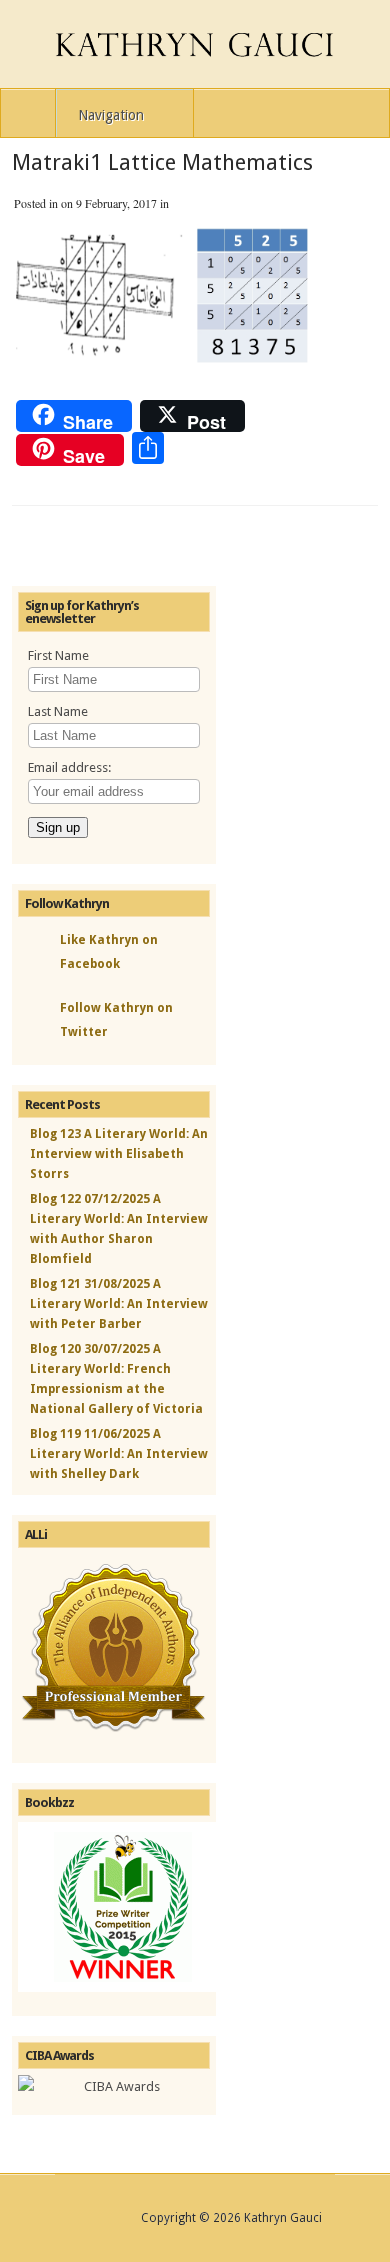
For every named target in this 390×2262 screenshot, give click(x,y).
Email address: (69, 767)
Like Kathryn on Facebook (109, 952)
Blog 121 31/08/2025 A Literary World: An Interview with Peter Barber (119, 1304)
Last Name (58, 711)
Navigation (111, 115)
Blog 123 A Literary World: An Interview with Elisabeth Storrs (119, 1154)
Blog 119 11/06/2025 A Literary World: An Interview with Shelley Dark (119, 1454)
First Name (58, 655)
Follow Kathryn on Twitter (116, 1020)
